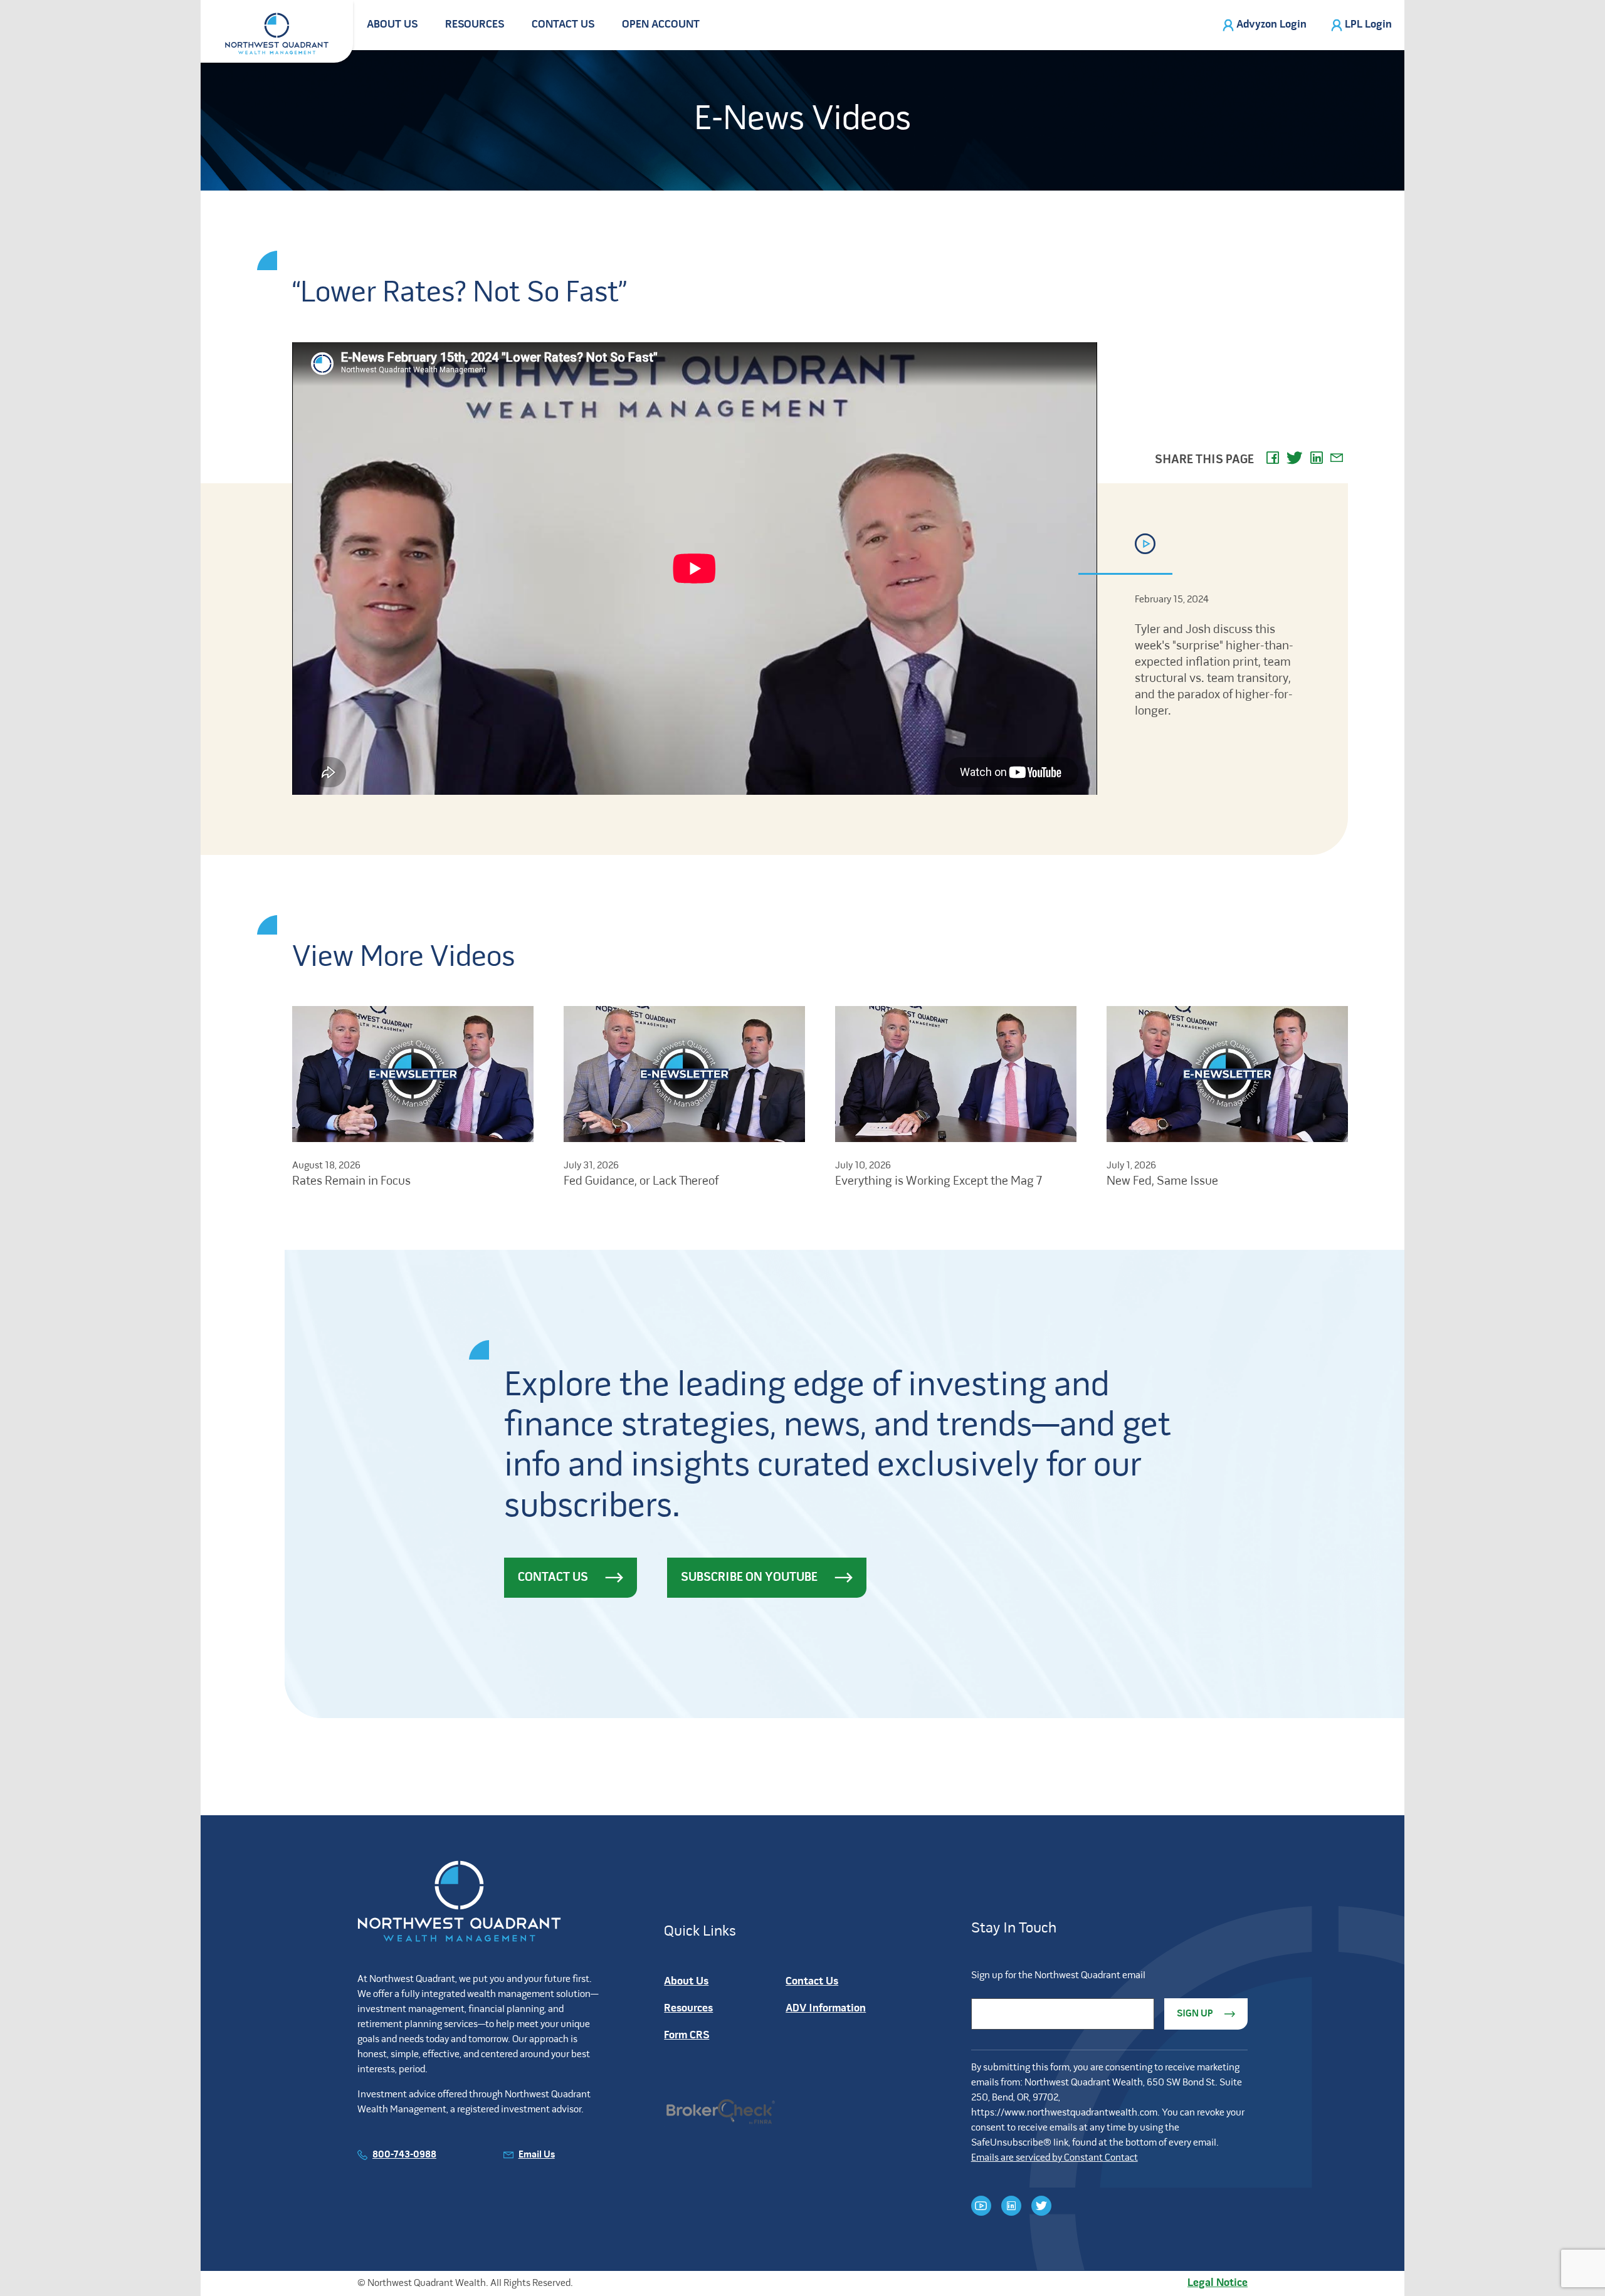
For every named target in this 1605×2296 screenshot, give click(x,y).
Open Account (661, 25)
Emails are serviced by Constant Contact (1055, 2158)
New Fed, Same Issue (1162, 1182)
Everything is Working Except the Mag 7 (939, 1182)
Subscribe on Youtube (749, 1578)
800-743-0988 (404, 2155)
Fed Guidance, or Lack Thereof (641, 1182)
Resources (475, 25)
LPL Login (1368, 25)
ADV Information (826, 2009)
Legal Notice (1218, 2283)
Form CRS (687, 2036)
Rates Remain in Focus (351, 1182)
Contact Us (563, 25)
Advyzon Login (1271, 25)
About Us (392, 25)
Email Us (537, 2155)
